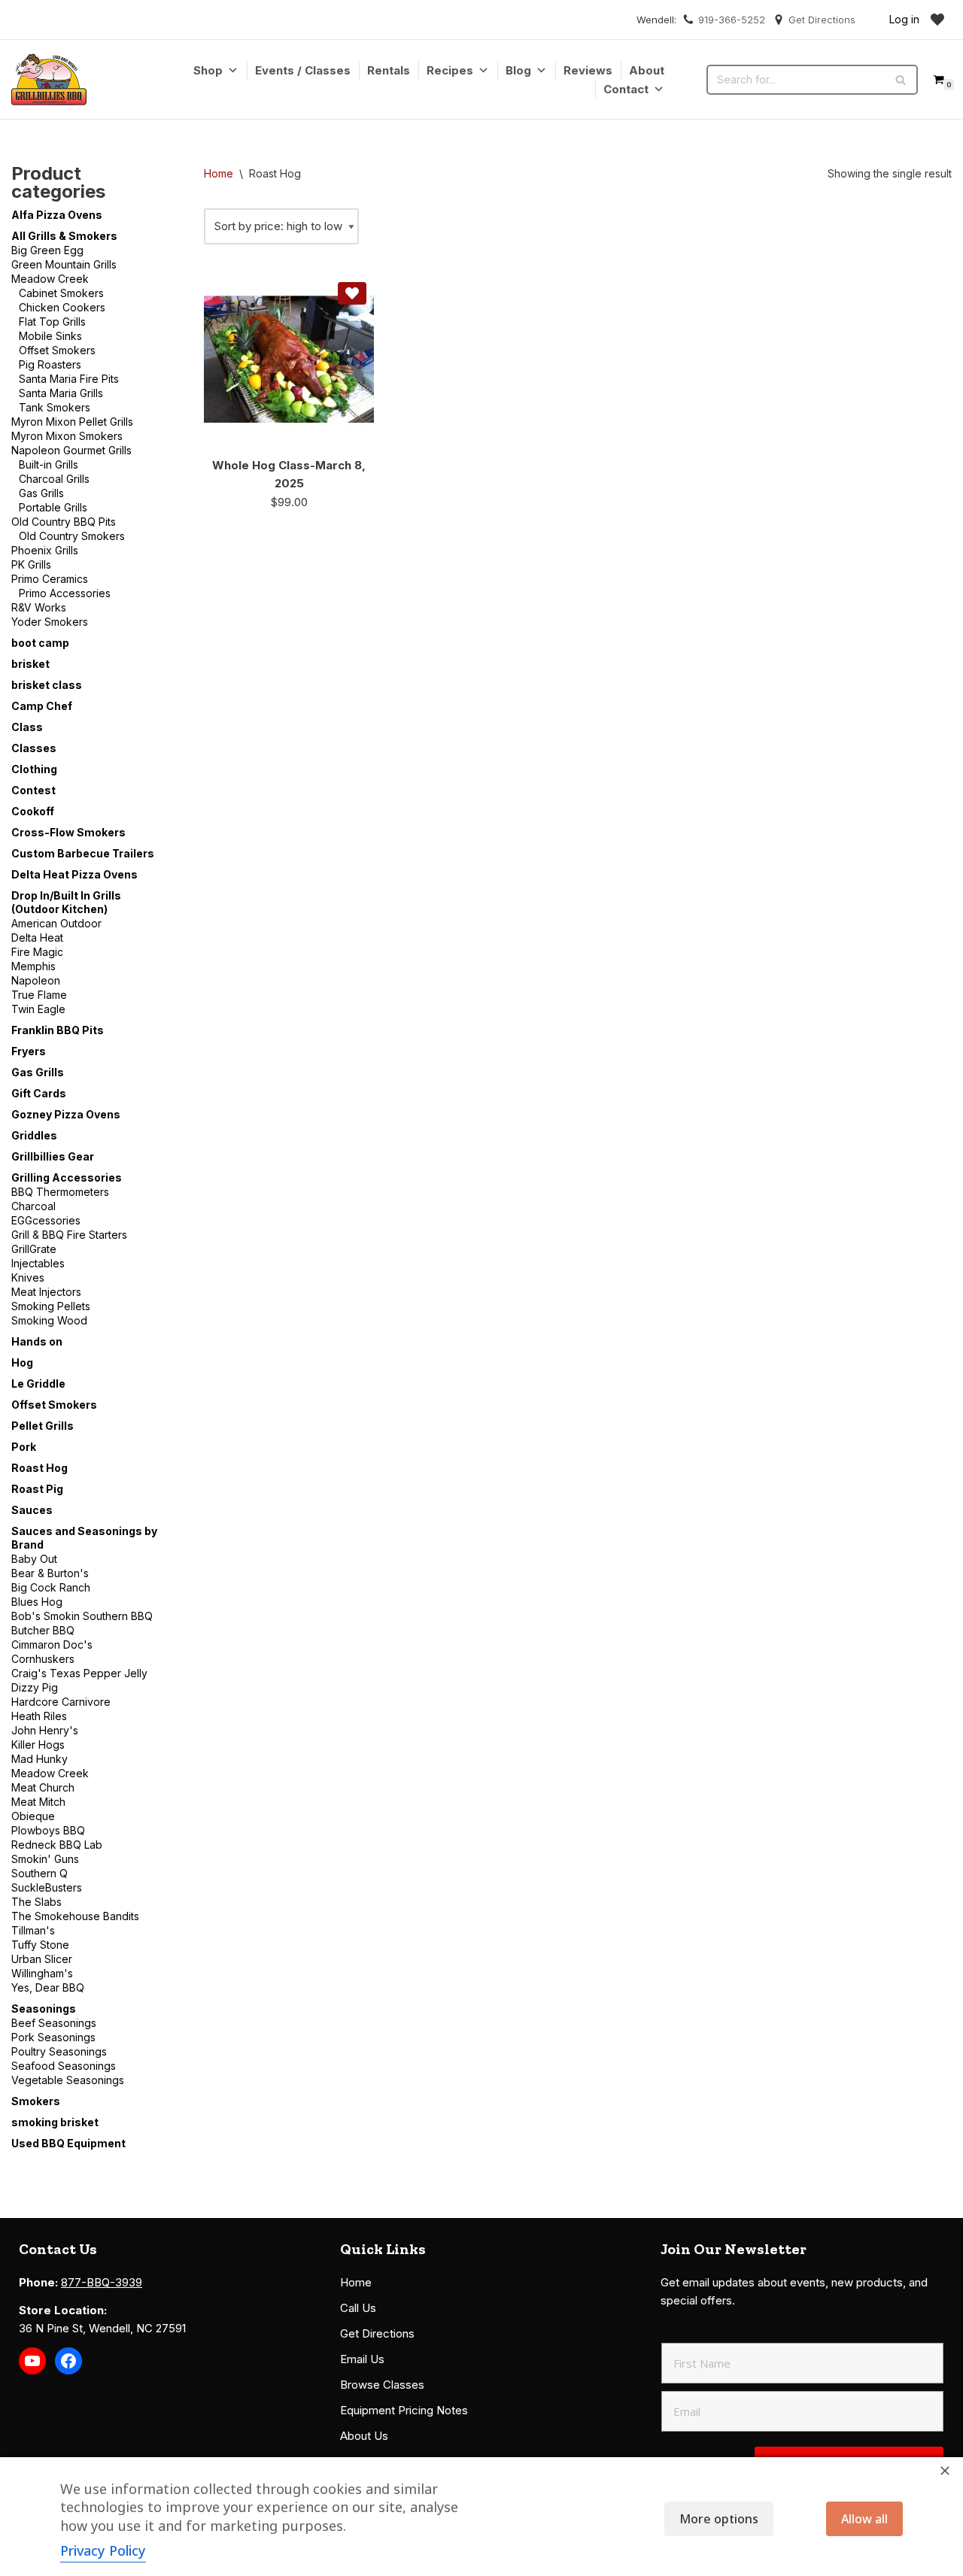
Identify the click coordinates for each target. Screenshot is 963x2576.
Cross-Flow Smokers (68, 832)
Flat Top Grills (52, 322)
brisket (30, 664)
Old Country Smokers (72, 536)
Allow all (864, 2519)
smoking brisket (55, 2122)
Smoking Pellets (51, 1306)
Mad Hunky (39, 1759)
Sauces (32, 1510)
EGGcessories (46, 1220)
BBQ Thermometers (60, 1192)
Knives (28, 1277)
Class (27, 727)
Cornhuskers (43, 1659)
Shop (208, 70)
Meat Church (43, 1787)
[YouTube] (32, 2361)
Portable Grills (53, 507)
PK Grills (31, 564)
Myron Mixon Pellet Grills (72, 422)
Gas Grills (41, 493)
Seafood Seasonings (64, 2066)
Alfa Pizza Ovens (57, 215)
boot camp (40, 643)
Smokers (36, 2101)
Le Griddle (38, 1384)
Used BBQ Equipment (68, 2143)
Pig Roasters (50, 364)
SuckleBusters (47, 1887)
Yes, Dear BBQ (48, 1987)
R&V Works (39, 607)
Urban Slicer (42, 1959)
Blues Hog (37, 1602)
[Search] (901, 80)
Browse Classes (382, 2385)
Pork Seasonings (53, 2037)
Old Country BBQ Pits (64, 522)
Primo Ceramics (50, 579)
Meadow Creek (50, 279)
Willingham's (42, 1973)
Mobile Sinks (50, 336)
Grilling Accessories (67, 1177)
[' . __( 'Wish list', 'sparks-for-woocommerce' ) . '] (937, 20)
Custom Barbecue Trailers (83, 853)
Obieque (33, 1816)
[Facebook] (68, 2361)
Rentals (389, 70)
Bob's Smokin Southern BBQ (82, 1616)
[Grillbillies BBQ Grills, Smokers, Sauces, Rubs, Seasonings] (49, 79)
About (647, 70)
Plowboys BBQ (48, 1830)
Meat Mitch (38, 1802)
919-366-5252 (732, 20)
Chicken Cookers (62, 307)
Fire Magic (37, 952)
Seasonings (44, 2009)
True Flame (39, 995)
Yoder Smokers (50, 622)
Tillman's (33, 1930)
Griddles (34, 1135)
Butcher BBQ (43, 1630)
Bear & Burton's (50, 1573)
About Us (364, 2436)
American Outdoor (56, 923)
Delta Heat (37, 938)
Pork (24, 1447)
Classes (34, 748)
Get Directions (822, 20)
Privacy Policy (103, 2550)
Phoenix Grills (45, 550)
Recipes (450, 70)
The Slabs (36, 1902)
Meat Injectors (46, 1292)
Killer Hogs (38, 1745)
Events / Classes (303, 70)
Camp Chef (42, 706)
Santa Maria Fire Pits (69, 379)
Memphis (33, 966)
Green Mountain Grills (64, 264)
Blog (518, 70)
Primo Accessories (65, 593)
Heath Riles (39, 1716)
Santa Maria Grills (61, 393)
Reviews (588, 70)
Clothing (34, 769)
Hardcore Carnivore (61, 1702)
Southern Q (39, 1873)
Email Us (362, 2359)
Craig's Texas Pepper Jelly (79, 1673)
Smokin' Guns (45, 1859)
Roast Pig (37, 1489)
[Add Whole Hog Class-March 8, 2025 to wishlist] (352, 293)
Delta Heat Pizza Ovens (74, 874)
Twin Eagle (38, 1009)
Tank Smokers (55, 407)
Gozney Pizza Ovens (66, 1114)
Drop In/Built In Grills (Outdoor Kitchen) (66, 902)
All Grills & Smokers (64, 236)
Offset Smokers (57, 350)
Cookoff (33, 811)
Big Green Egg (47, 250)
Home (219, 173)
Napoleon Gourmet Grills (71, 450)
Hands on (37, 1341)
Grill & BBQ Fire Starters (69, 1235)
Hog (22, 1362)
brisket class (47, 685)
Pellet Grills (43, 1426)
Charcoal (33, 1206)
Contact (626, 89)
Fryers (29, 1051)
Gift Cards (39, 1093)
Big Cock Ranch (51, 1587)
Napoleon (36, 980)
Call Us (358, 2308)
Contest (33, 790)
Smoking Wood (49, 1320)
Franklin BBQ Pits (58, 1030)
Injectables (38, 1263)
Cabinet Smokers (61, 293)
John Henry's (45, 1730)
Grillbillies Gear (53, 1156)
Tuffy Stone (40, 1945)
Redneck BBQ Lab (57, 1845)
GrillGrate (34, 1249)
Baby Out (34, 1559)
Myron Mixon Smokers (67, 436)
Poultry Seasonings (59, 2051)
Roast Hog (39, 1468)
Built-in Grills (49, 464)
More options (719, 2519)
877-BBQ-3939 (102, 2282)
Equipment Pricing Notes (404, 2410)
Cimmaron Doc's (52, 1645)
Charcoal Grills (54, 479)
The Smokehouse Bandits (75, 1916)
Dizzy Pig (35, 1687)
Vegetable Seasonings (68, 2080)
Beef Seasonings (54, 2023)
